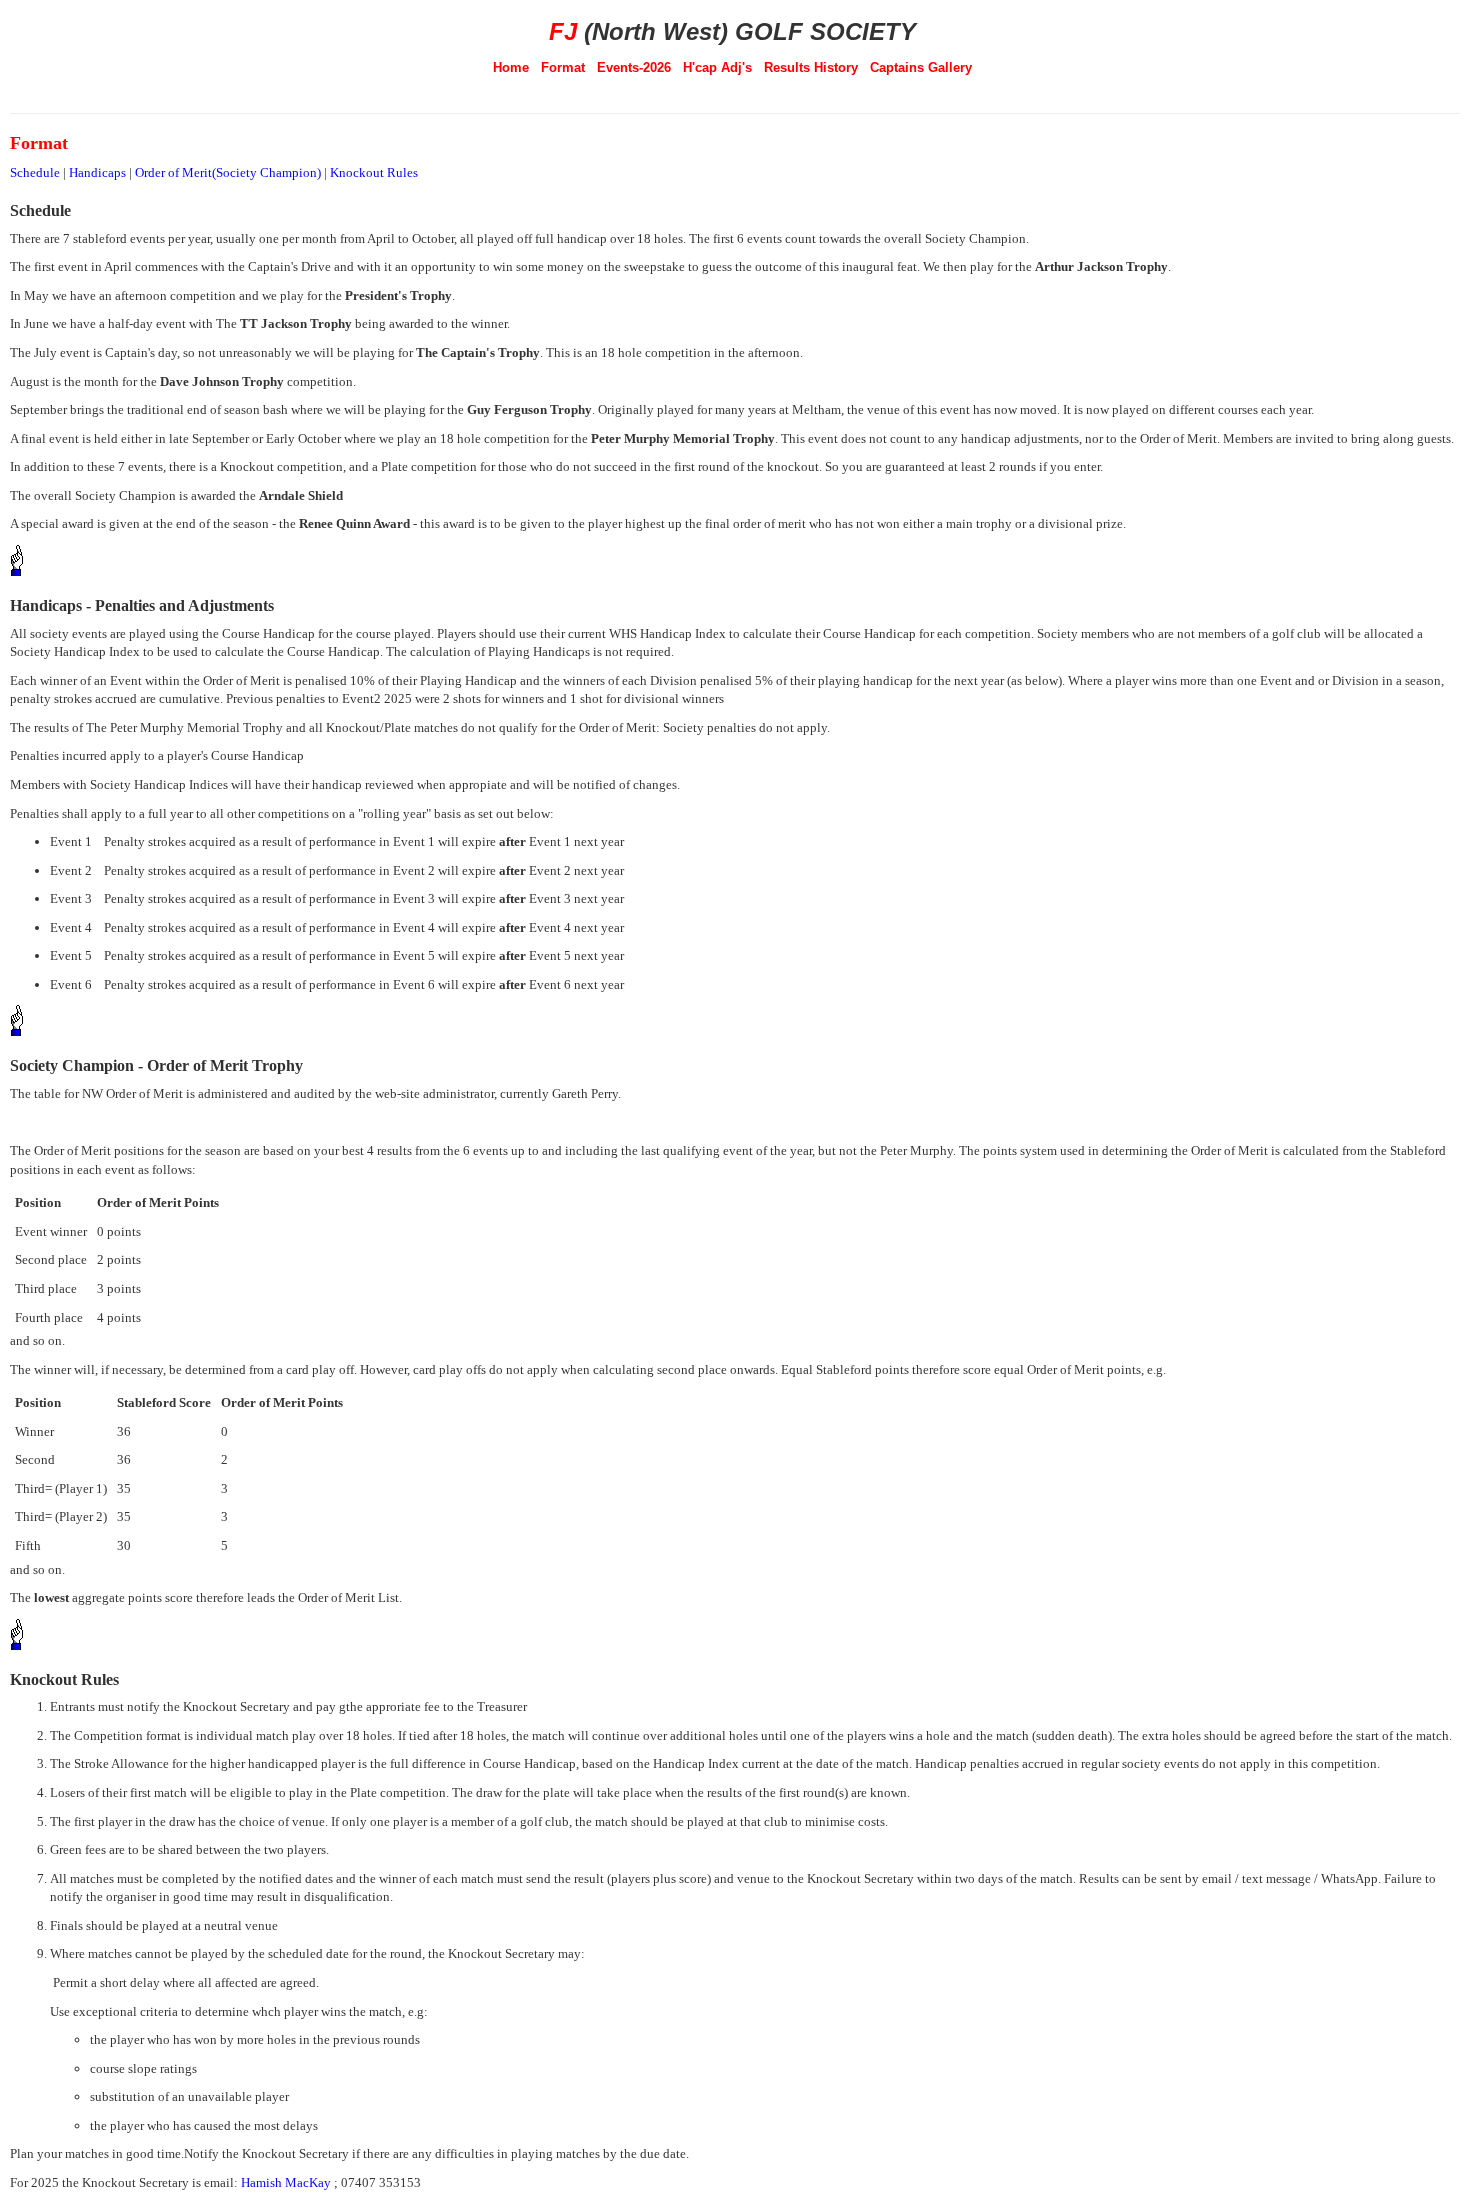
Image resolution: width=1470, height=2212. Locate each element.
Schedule (35, 172)
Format (563, 67)
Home (511, 67)
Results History (811, 67)
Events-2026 (634, 67)
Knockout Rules (374, 172)
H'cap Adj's (717, 67)
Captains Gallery (921, 67)
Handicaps (97, 172)
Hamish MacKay (286, 2182)
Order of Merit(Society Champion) (228, 172)
